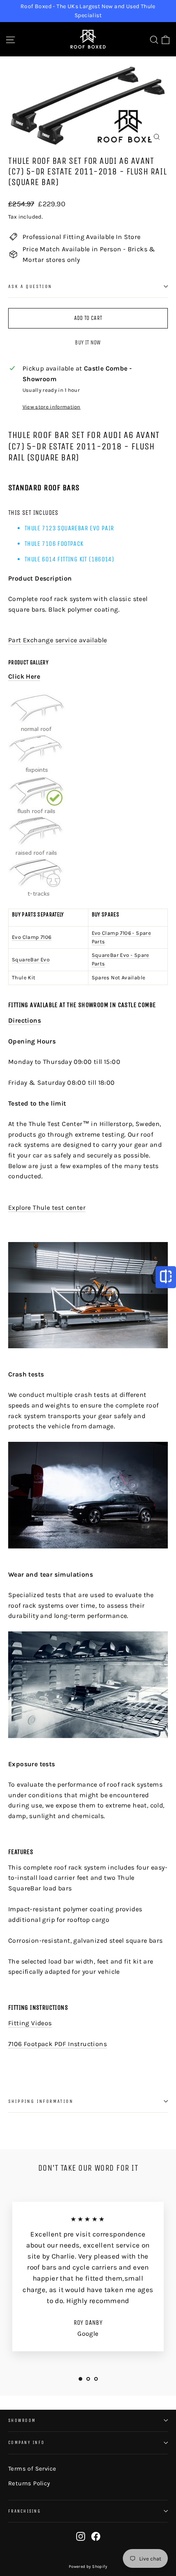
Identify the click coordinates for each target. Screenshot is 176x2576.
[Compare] (166, 1277)
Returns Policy (29, 2483)
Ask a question (30, 286)
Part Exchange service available (58, 640)
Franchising (25, 2511)
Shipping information (41, 2101)
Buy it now (88, 343)
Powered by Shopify (88, 2567)
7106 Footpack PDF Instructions (58, 2044)
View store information (52, 407)
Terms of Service (32, 2469)
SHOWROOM (22, 2421)
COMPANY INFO (26, 2443)
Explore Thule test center (47, 1208)
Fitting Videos (30, 2023)
